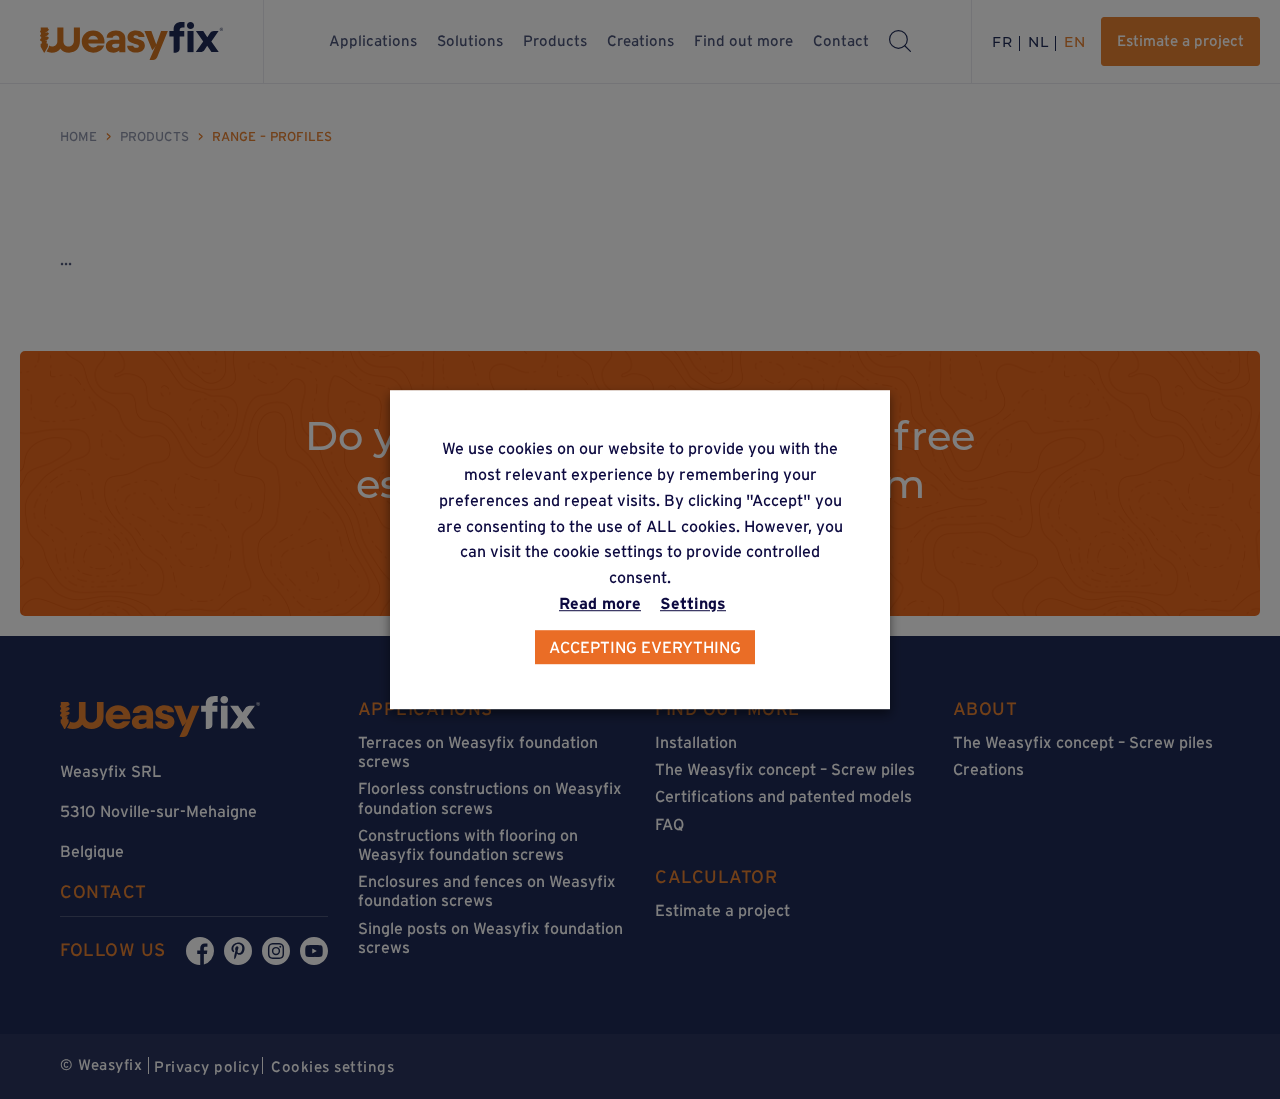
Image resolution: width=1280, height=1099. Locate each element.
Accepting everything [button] (645, 647)
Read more (600, 603)
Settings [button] (693, 603)
